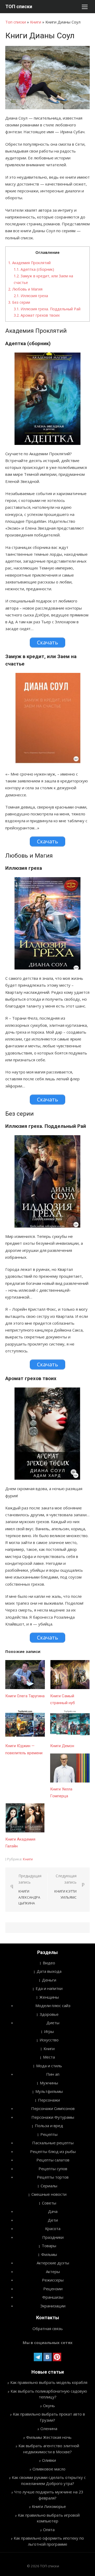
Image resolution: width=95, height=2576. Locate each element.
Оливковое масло (49, 2469)
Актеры (53, 2271)
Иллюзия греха (31, 296)
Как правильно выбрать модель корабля (49, 2382)
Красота (53, 2228)
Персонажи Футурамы (53, 2117)
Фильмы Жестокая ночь (49, 2437)
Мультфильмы (49, 2091)
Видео (49, 1963)
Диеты (53, 2023)
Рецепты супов (53, 2169)
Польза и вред (49, 2126)
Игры (49, 2031)
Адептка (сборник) (34, 269)
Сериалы (49, 2186)
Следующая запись (65, 1886)
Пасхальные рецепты (53, 2143)
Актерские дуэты (53, 2263)
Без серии (19, 302)
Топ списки (16, 22)
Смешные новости (49, 2194)
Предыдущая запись (30, 1890)
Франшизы (53, 2297)
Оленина (49, 2428)
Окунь (49, 2406)
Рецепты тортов (53, 2177)
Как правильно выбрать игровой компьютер (49, 2518)
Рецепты (49, 2134)
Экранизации (53, 2306)
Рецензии (53, 2289)
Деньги (49, 1980)
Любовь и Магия (25, 289)
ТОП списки (19, 6)
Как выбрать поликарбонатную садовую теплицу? (49, 2394)
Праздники (53, 2237)
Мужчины (49, 2083)
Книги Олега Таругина (25, 1696)
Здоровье (49, 2014)
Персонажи (49, 2100)
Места (49, 2057)
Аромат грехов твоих (37, 315)
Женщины (49, 1997)
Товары (49, 2246)
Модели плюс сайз (53, 2005)
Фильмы (49, 2254)
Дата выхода (49, 1971)
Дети (53, 2220)
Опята (49, 2530)
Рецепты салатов (53, 2160)
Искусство (49, 2040)
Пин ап (53, 2074)
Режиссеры (53, 2280)
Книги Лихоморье (49, 2506)
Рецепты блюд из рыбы (53, 2151)
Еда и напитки (49, 1988)
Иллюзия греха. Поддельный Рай (47, 309)
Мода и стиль (49, 2066)
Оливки (49, 2460)
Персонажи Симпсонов (53, 2108)
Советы (49, 2203)
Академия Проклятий (29, 263)
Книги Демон (62, 1746)
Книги (36, 22)
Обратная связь (48, 2328)
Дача (53, 2211)
